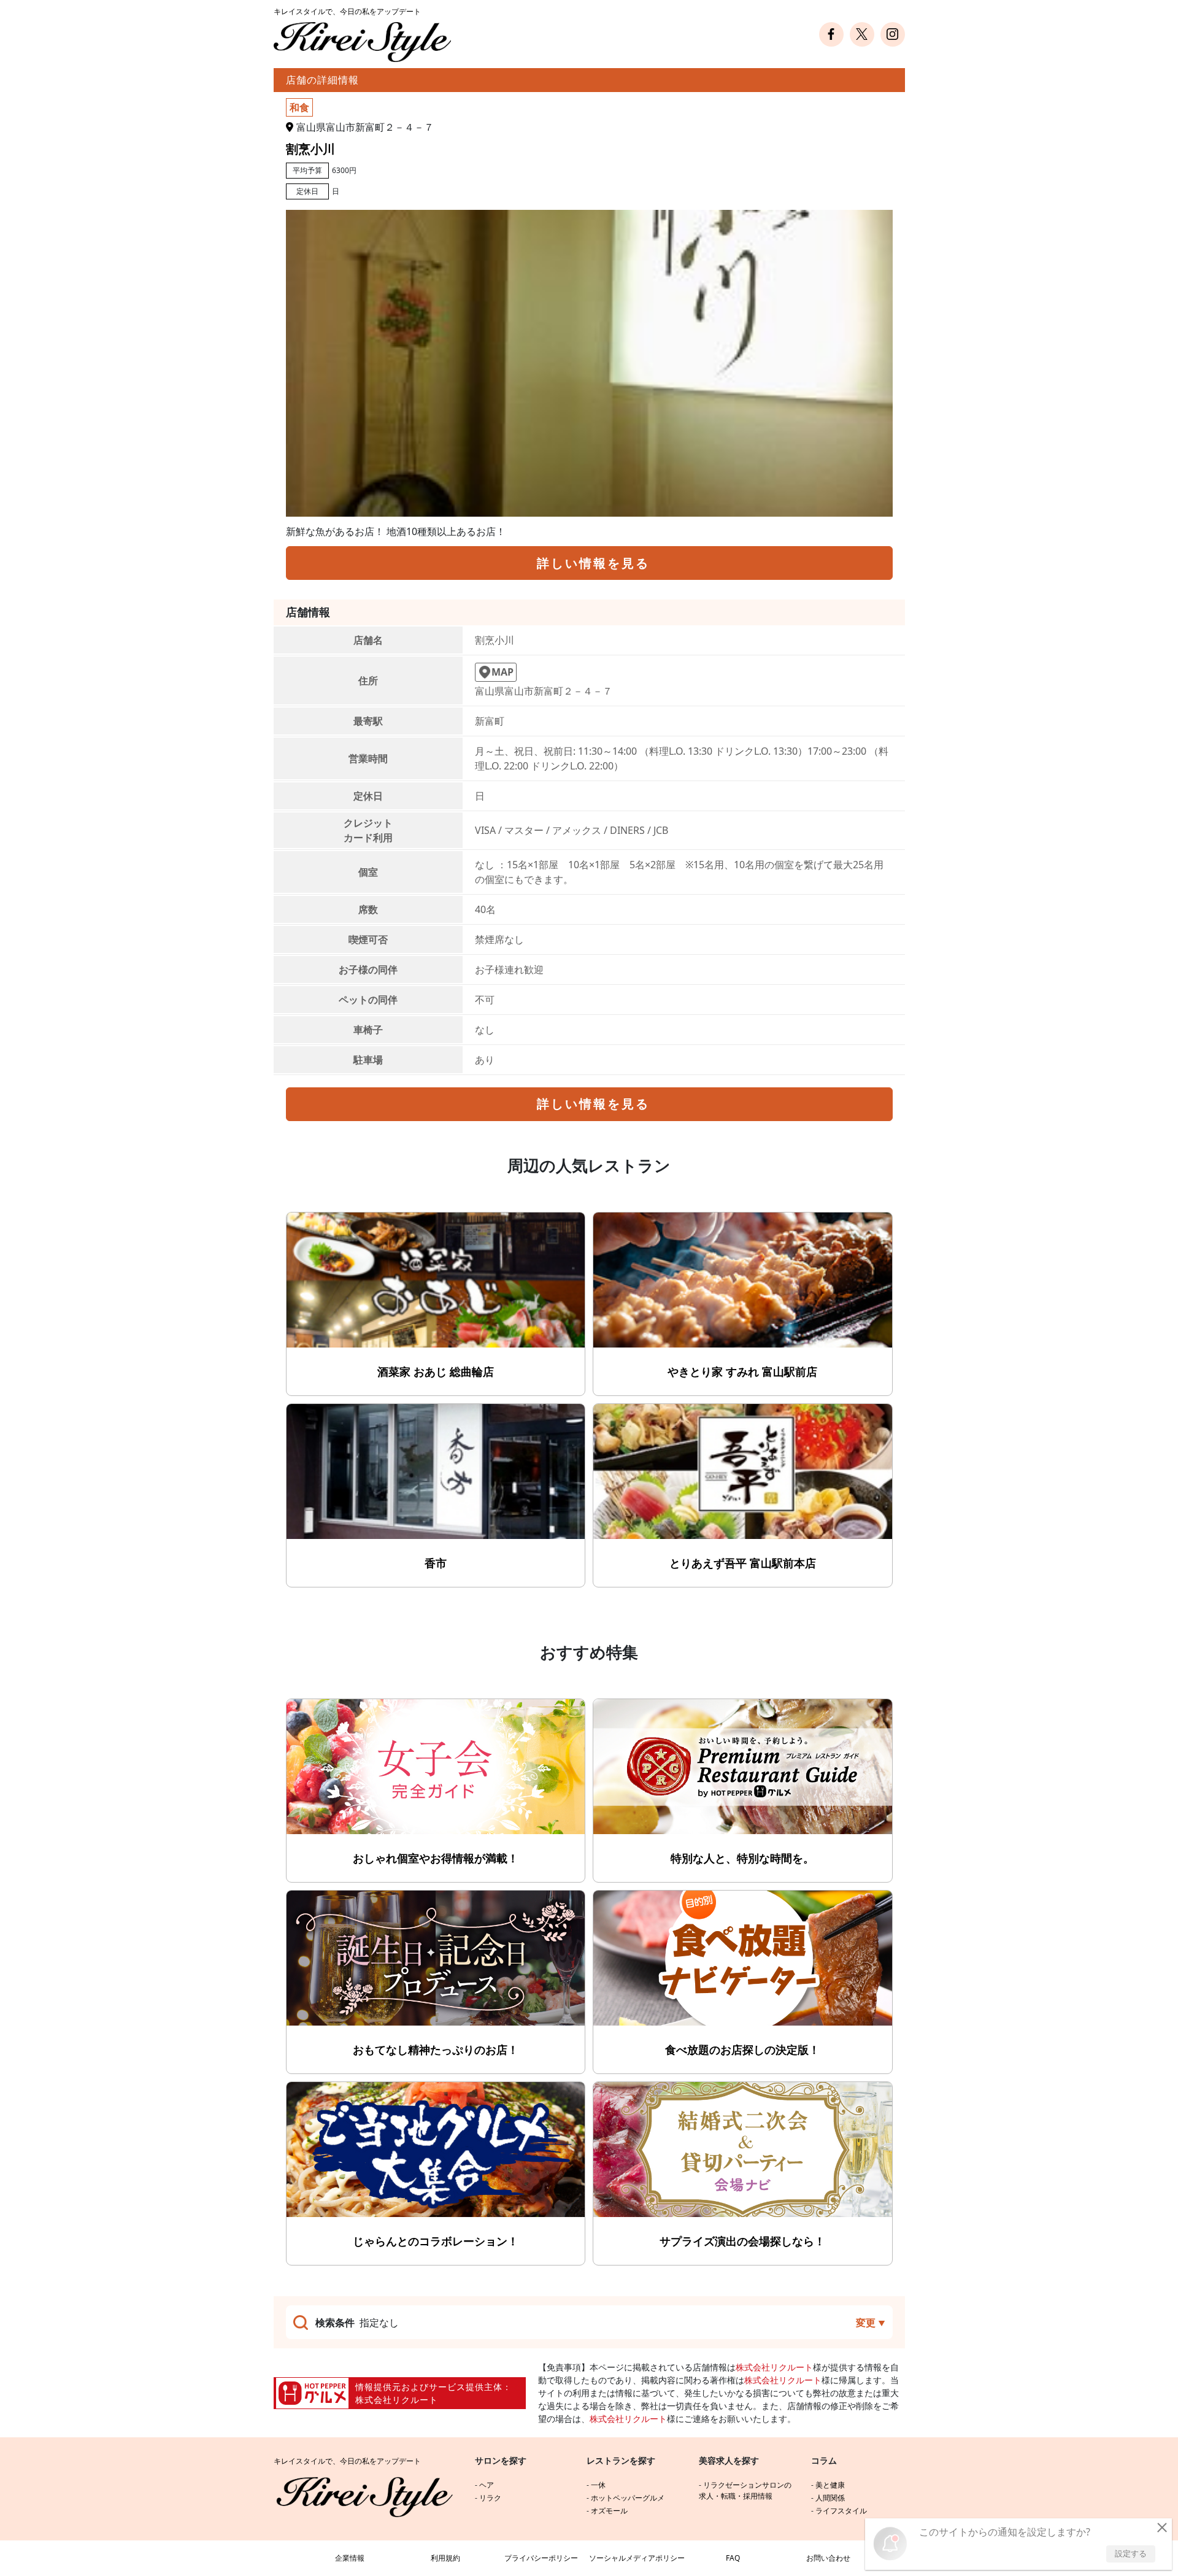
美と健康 (830, 2485)
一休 (598, 2485)
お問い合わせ (828, 2558)
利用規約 (445, 2558)
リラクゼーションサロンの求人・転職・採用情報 (745, 2490)
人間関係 (830, 2498)
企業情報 (350, 2558)
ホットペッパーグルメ (628, 2498)
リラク (490, 2498)
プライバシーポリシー (541, 2558)
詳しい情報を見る (593, 563)
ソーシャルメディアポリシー (637, 2558)
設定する (1131, 2553)
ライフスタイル (841, 2511)
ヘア (487, 2485)
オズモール (609, 2511)
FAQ (733, 2558)
